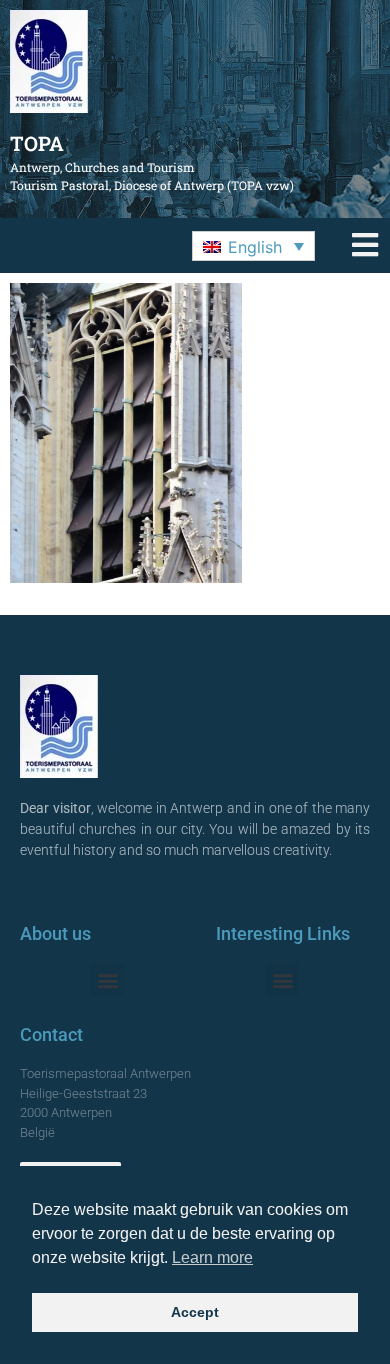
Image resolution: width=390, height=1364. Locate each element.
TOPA (37, 143)
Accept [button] (195, 1312)
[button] (253, 246)
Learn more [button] (212, 1257)
